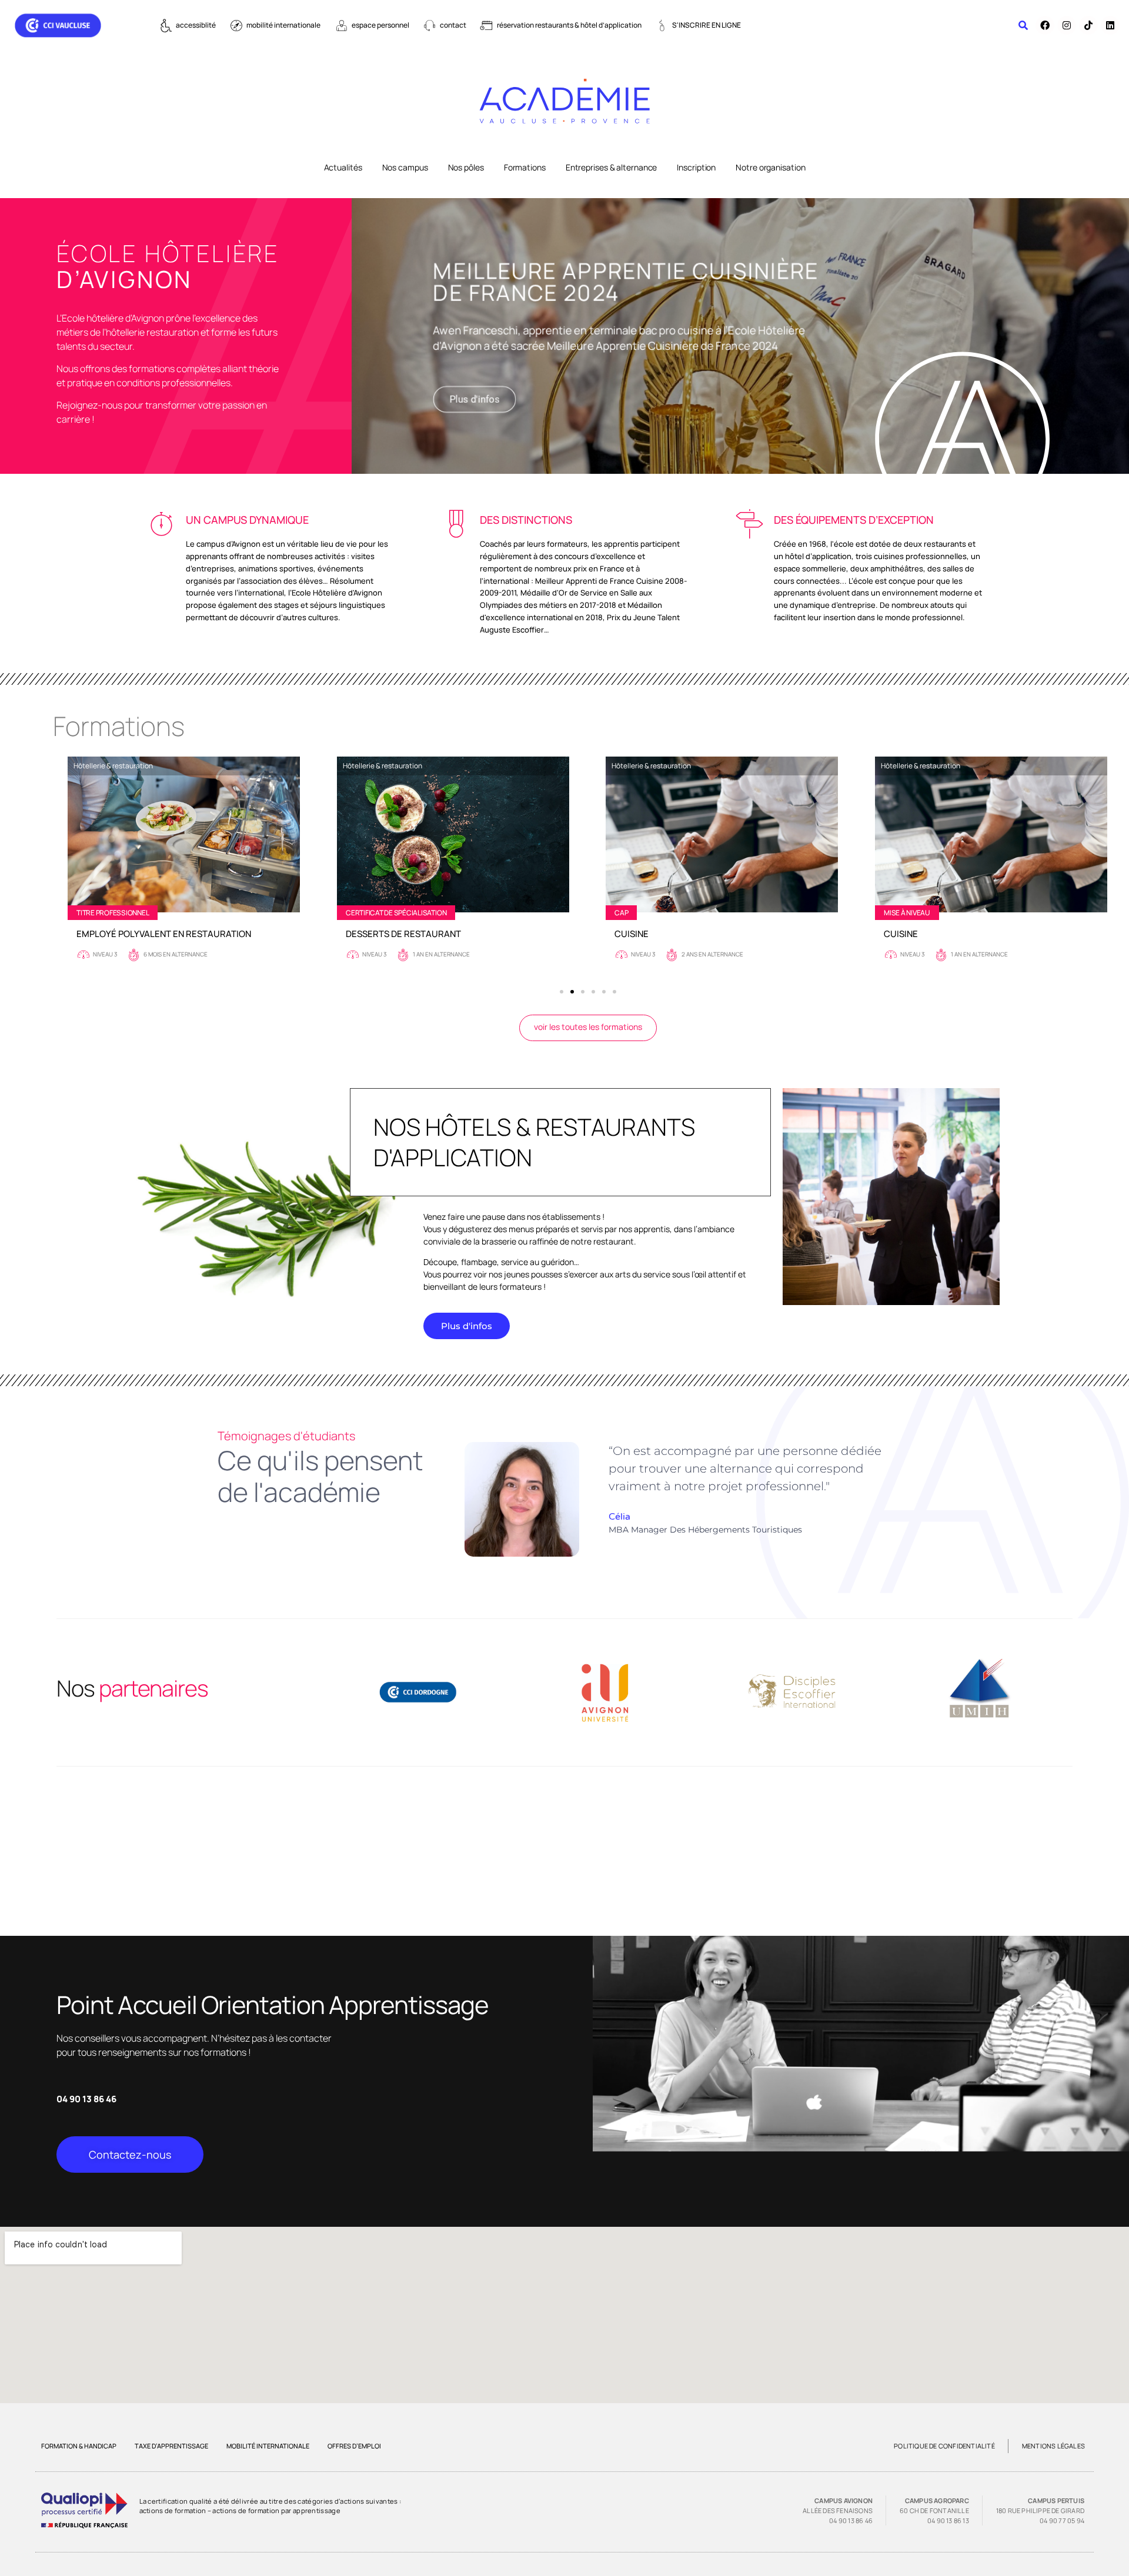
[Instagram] (1067, 25)
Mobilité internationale (268, 2446)
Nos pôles (466, 167)
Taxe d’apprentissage (171, 2446)
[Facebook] (1045, 25)
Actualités (343, 167)
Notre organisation (770, 167)
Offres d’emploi (354, 2446)
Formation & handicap (79, 2446)
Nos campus (405, 167)
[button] (562, 992)
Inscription (696, 167)
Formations (525, 167)
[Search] (1023, 25)
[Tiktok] (1088, 25)
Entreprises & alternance (612, 167)
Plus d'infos (475, 399)
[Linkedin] (1110, 25)
